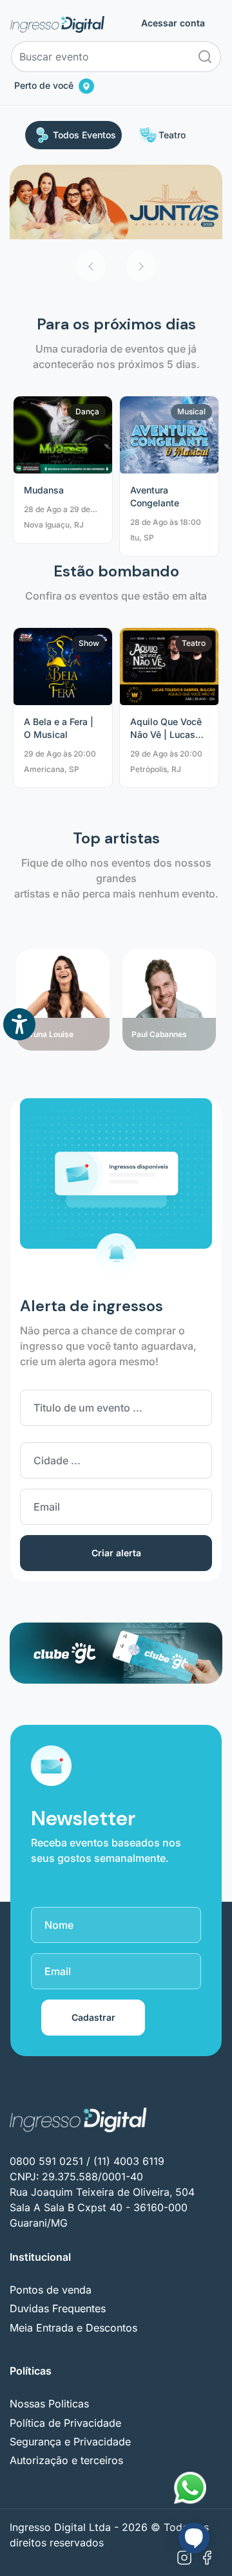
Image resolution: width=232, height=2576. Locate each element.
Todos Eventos (84, 135)
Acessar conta (173, 23)
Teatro (172, 135)
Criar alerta (116, 1553)
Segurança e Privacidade (70, 2442)
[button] (91, 266)
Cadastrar (93, 2017)
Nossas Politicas (49, 2404)
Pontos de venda (51, 2290)
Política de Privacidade (65, 2423)
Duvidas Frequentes (58, 2308)
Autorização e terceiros (66, 2460)
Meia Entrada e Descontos (73, 2328)
